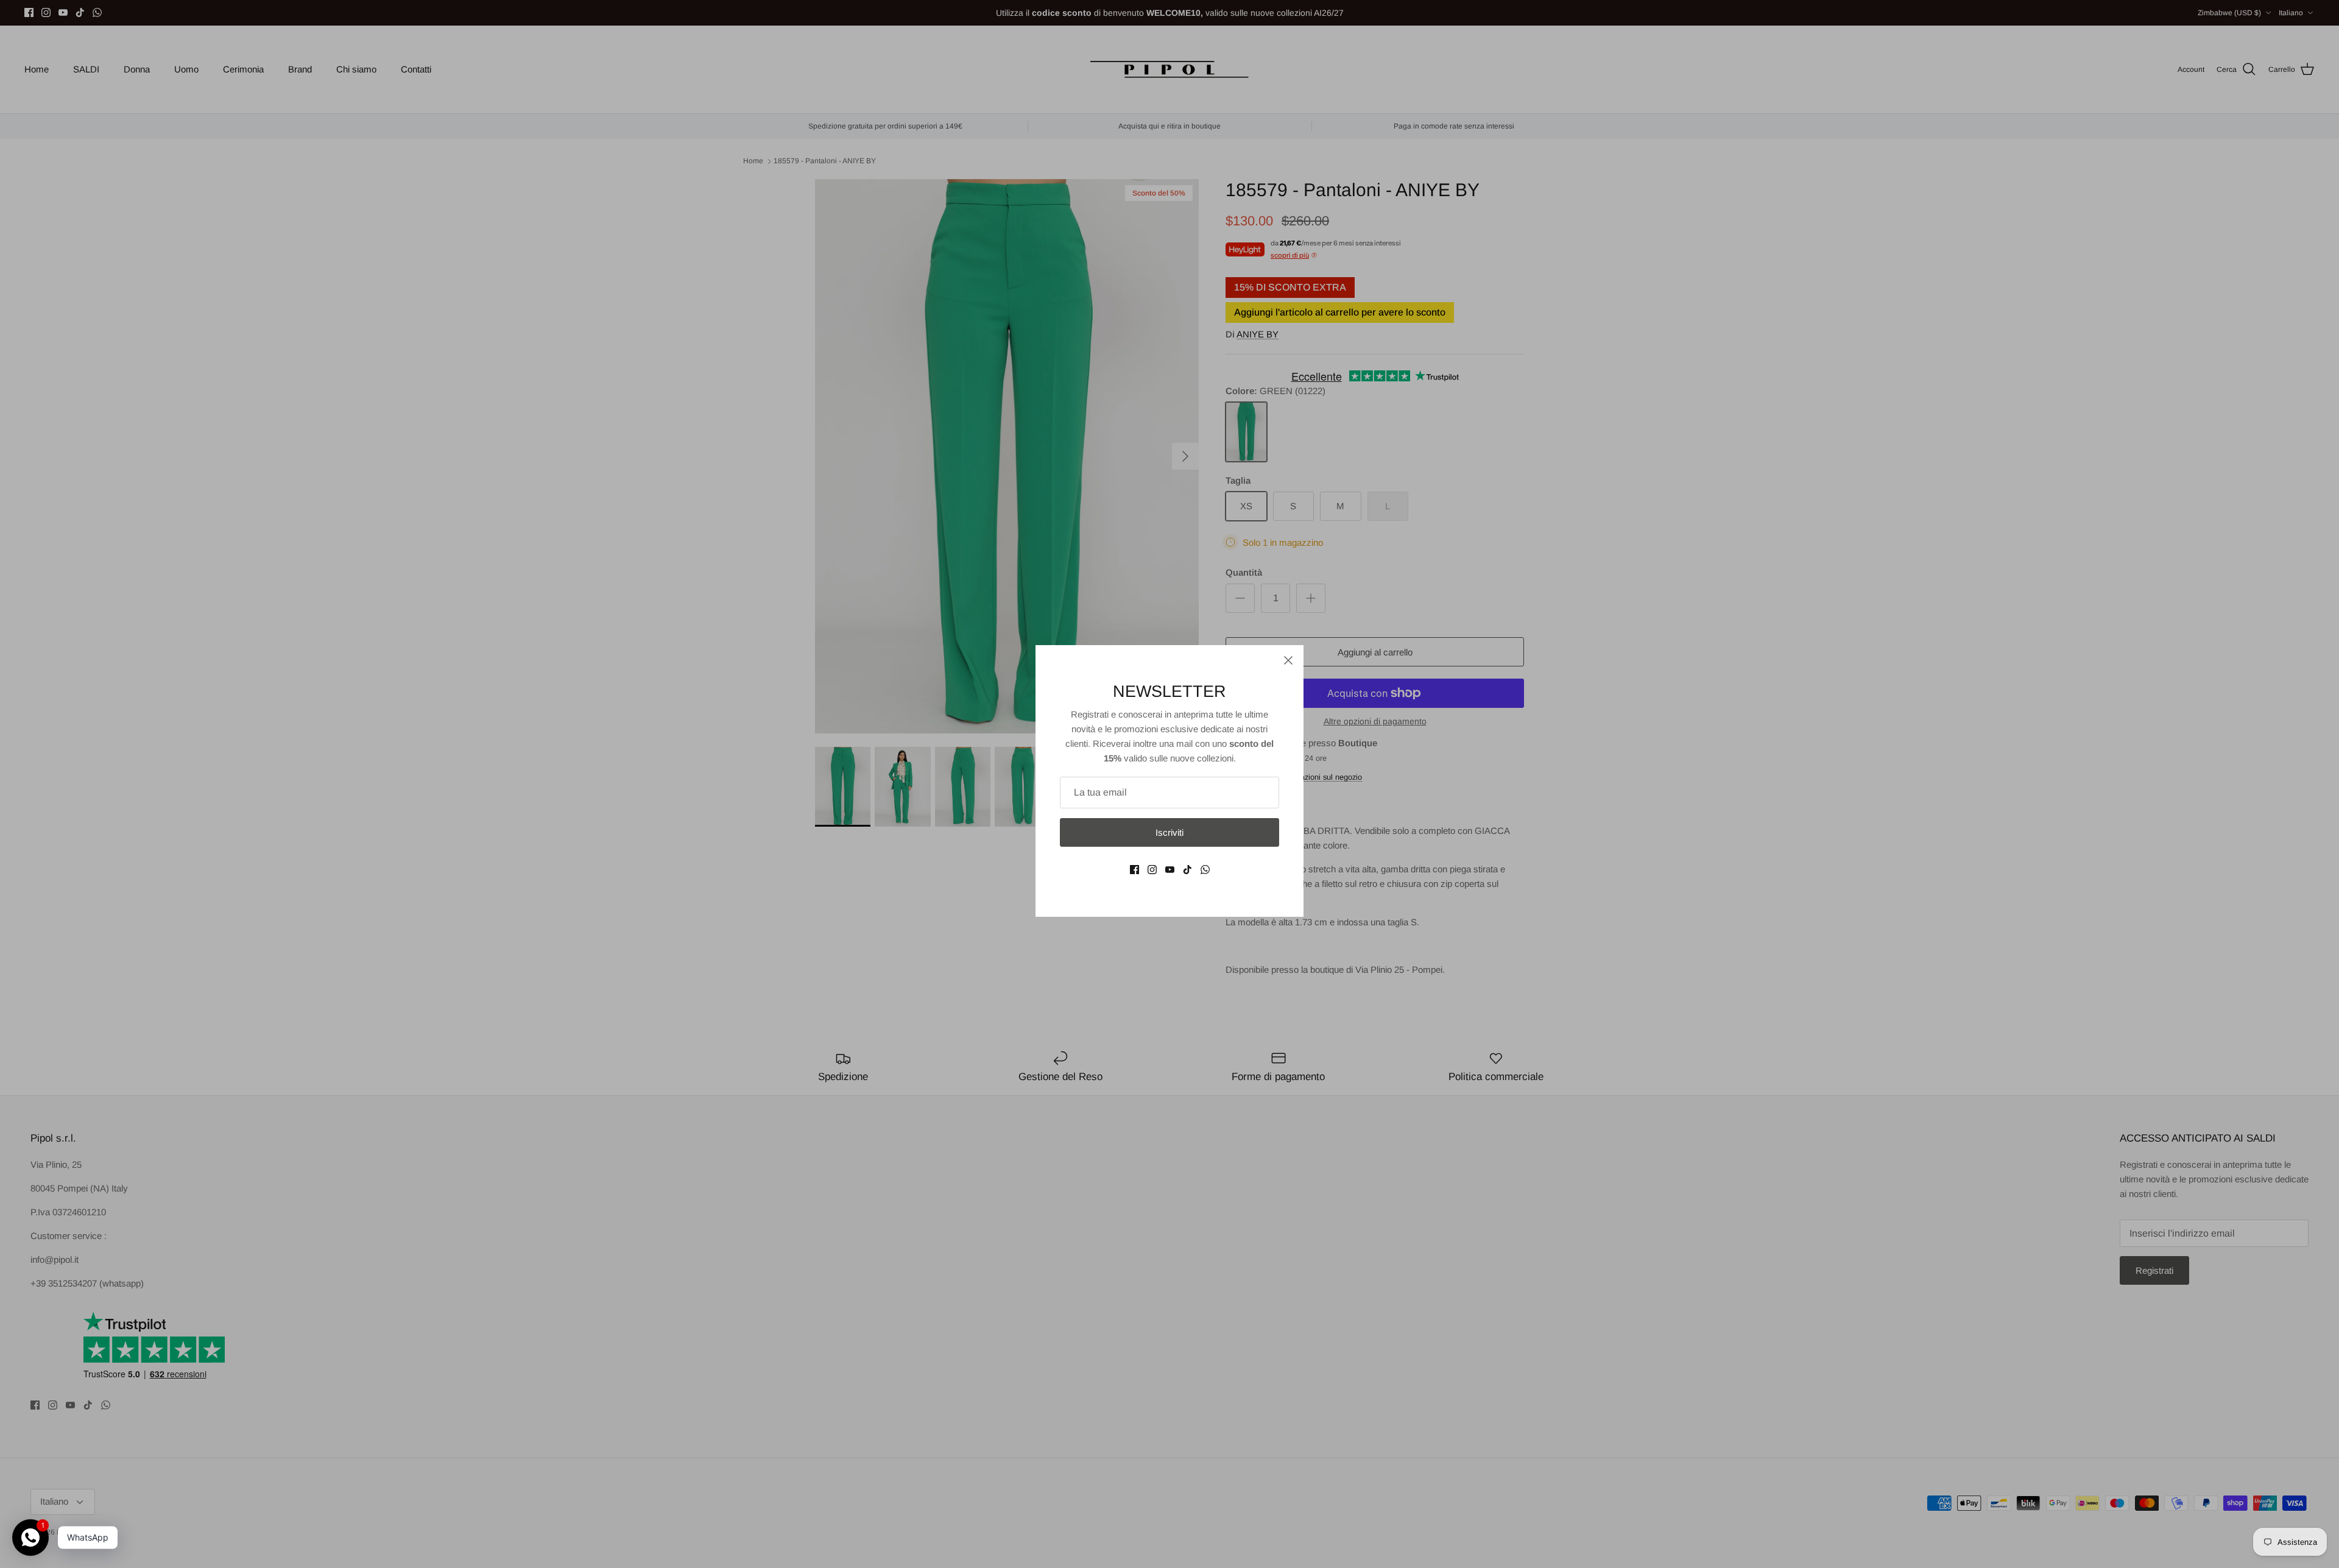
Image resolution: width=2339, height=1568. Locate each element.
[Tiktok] (1187, 870)
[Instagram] (1152, 870)
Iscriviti (1169, 832)
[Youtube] (1170, 870)
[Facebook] (1134, 870)
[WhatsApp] (1205, 870)
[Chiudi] (1288, 660)
